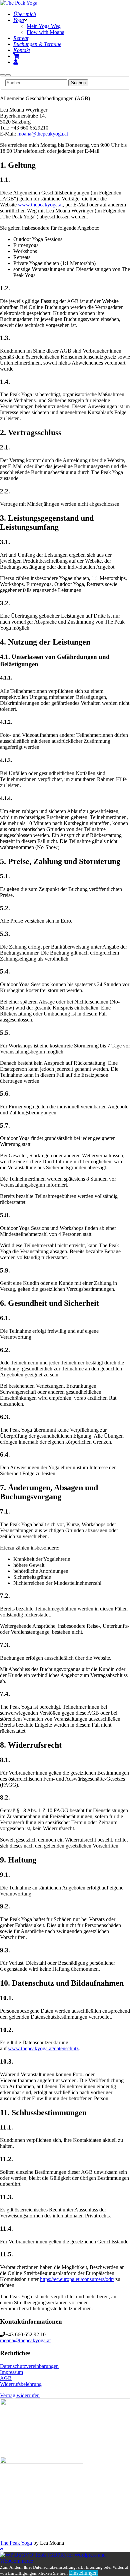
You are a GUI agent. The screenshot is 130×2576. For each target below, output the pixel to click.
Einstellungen (83, 2573)
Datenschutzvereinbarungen (29, 2366)
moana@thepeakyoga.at (43, 134)
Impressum (11, 2372)
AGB (6, 2378)
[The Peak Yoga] (19, 3)
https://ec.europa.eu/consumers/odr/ (77, 2279)
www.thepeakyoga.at (40, 205)
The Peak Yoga (16, 2543)
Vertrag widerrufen (20, 2395)
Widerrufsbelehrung (21, 2384)
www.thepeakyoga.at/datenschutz (43, 2048)
